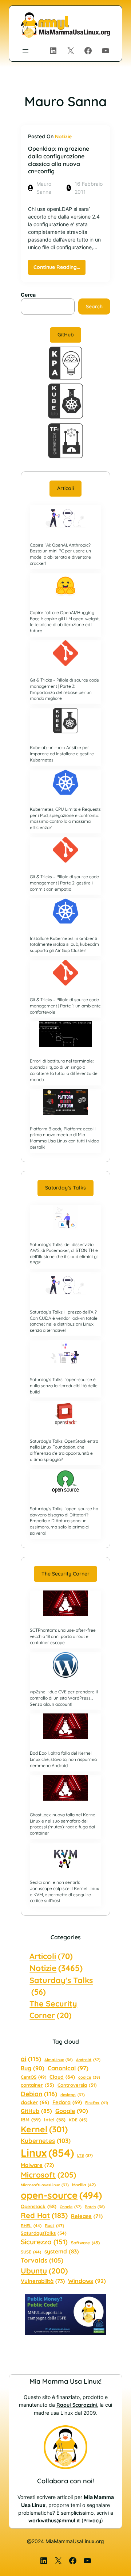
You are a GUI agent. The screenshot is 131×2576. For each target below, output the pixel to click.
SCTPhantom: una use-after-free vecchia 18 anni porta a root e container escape (63, 1636)
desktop (73, 2095)
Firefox (97, 2103)
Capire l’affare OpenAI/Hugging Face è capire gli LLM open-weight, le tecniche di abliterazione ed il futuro (65, 622)
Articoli (65, 488)
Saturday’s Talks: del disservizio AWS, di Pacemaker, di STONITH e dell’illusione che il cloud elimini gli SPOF (64, 1254)
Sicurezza (44, 2242)
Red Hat (44, 2215)
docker (35, 2102)
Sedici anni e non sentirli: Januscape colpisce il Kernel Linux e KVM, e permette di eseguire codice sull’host (64, 1891)
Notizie (63, 136)
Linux (47, 2153)
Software (85, 2243)
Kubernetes (46, 2141)
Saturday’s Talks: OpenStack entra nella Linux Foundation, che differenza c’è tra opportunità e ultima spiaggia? (64, 1450)
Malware (37, 2165)
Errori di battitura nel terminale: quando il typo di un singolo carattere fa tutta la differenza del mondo (64, 1070)
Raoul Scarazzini (77, 2405)
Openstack (39, 2206)
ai (31, 2059)
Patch (95, 2207)
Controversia (77, 2085)
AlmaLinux (59, 2060)
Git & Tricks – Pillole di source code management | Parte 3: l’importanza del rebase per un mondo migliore (64, 689)
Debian (39, 2094)
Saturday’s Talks (65, 1188)
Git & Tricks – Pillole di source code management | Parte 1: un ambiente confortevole (65, 1006)
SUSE (31, 2252)
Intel (55, 2120)
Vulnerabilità (43, 2281)
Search (94, 306)
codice (89, 2077)
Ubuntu (44, 2271)
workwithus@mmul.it (54, 2521)
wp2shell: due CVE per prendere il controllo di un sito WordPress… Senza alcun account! (64, 1698)
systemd (62, 2251)
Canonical (68, 2068)
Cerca (28, 295)
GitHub (66, 335)
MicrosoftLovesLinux (45, 2185)
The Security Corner (65, 1574)
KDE (78, 2120)
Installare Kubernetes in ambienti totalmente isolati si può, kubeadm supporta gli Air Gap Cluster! (64, 944)
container (37, 2085)
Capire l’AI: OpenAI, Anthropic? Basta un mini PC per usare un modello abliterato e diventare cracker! (60, 554)
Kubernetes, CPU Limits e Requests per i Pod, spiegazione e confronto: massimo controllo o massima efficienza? (65, 818)
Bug (33, 2068)
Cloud (62, 2077)
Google (72, 2111)
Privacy (92, 2521)
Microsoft (48, 2175)
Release (87, 2216)
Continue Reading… (59, 269)
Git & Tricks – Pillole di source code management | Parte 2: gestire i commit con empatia (64, 883)
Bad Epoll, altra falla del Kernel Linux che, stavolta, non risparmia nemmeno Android (63, 1759)
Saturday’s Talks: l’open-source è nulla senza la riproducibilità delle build (64, 1386)
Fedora (67, 2102)
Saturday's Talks (61, 1986)
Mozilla (84, 2185)
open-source (61, 2195)
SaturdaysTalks (44, 2233)
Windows (87, 2281)
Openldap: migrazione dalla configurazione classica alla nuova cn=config (59, 160)
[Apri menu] (25, 51)
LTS (85, 2155)
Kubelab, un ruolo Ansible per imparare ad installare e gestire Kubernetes (62, 754)
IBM (31, 2119)
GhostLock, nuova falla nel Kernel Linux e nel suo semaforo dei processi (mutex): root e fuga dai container (63, 1824)
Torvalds (42, 2260)
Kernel (44, 2129)
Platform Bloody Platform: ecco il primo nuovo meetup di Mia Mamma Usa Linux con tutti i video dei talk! (64, 1138)
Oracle (71, 2207)
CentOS (33, 2077)
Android (88, 2060)
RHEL (31, 2226)
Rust (54, 2226)
